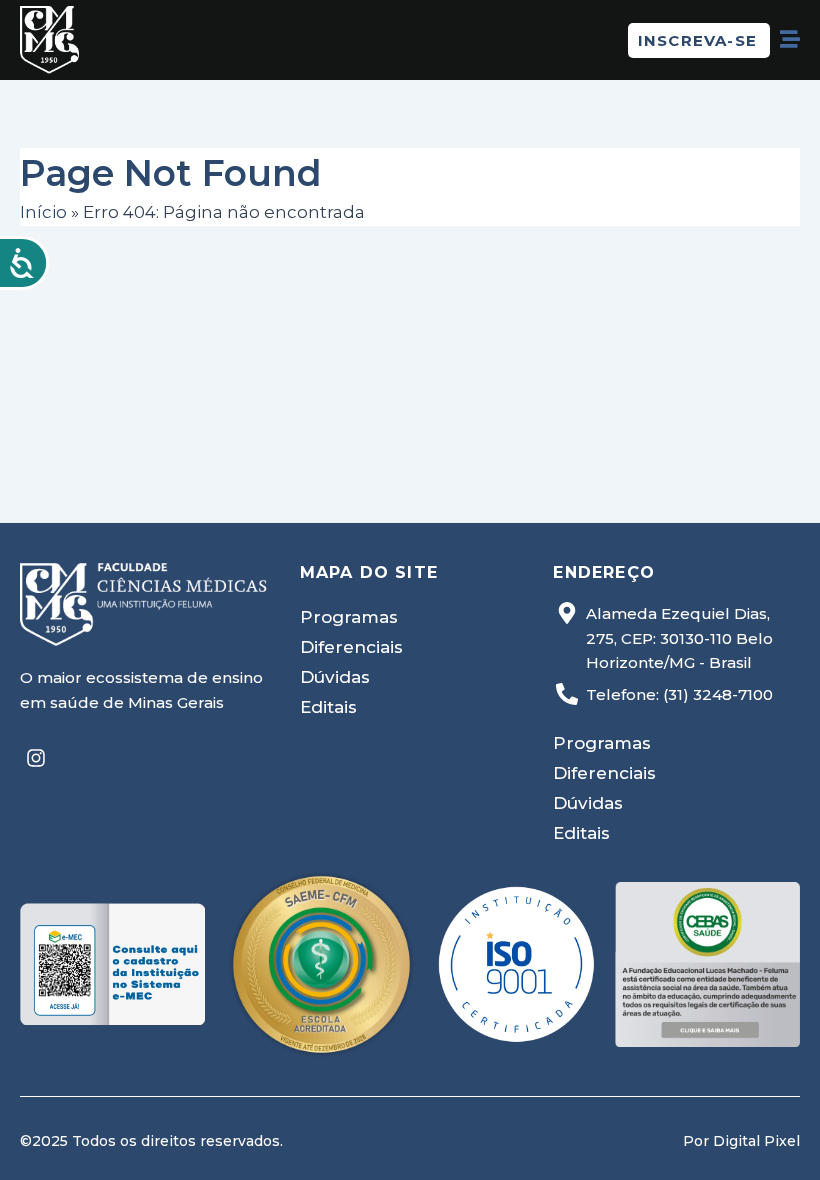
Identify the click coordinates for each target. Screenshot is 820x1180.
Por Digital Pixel (741, 1141)
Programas (349, 617)
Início (43, 212)
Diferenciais (351, 647)
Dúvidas (335, 677)
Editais (328, 707)
